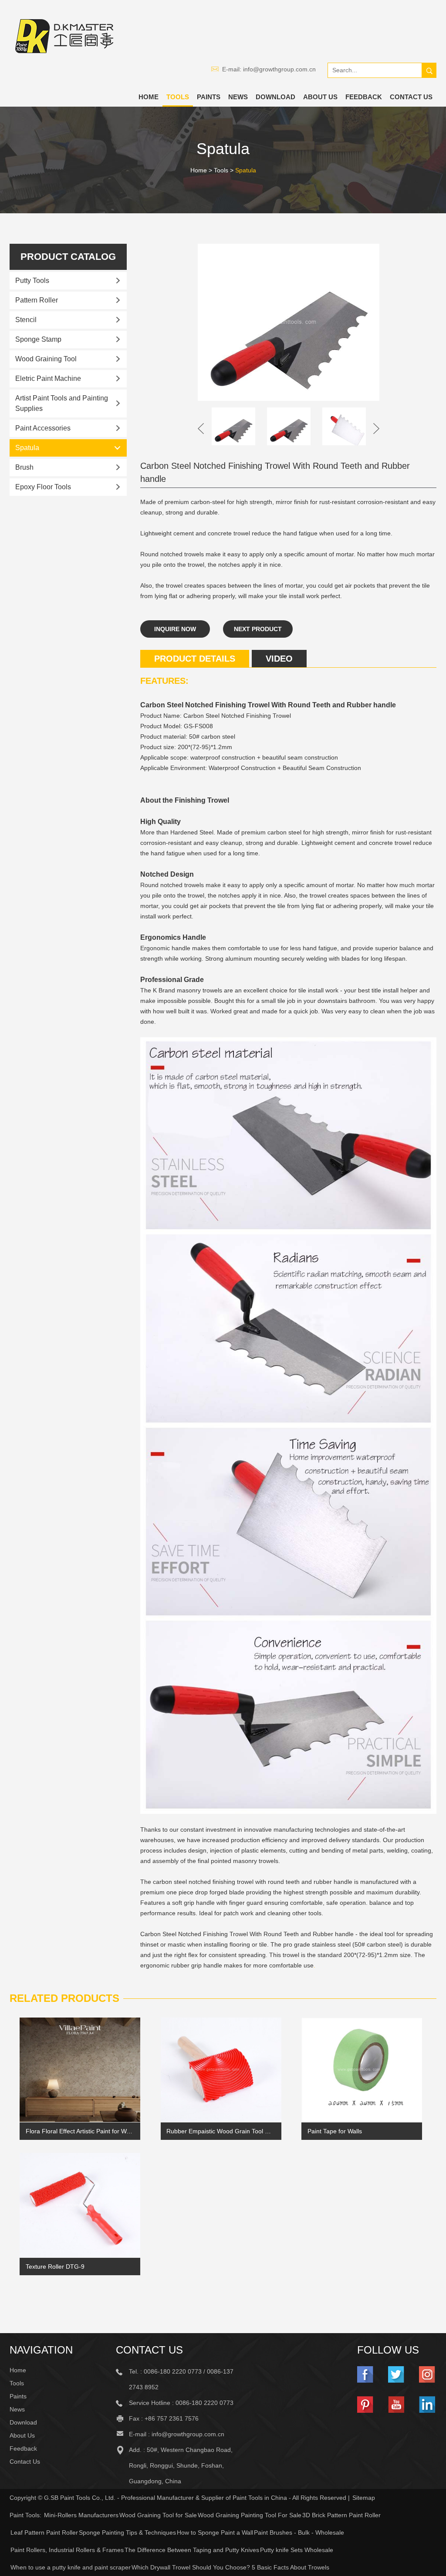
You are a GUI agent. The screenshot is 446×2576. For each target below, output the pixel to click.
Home (149, 97)
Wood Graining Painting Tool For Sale (250, 2515)
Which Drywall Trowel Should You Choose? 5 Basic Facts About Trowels (230, 2567)
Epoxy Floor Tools (43, 487)
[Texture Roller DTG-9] (80, 2205)
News (238, 97)
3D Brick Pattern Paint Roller (341, 2515)
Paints (209, 97)
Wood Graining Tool (46, 359)
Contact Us (411, 97)
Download (275, 97)
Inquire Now (175, 629)
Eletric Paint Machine (48, 378)
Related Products (64, 1998)
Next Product (258, 629)
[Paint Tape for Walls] (362, 2070)
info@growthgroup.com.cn (279, 69)
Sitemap (364, 2498)
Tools (178, 97)
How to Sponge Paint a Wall (215, 2532)
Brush (24, 467)
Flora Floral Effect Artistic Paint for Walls (80, 2131)
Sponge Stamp (38, 339)
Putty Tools (32, 281)
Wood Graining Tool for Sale (158, 2515)
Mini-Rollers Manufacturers (81, 2515)
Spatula (246, 170)
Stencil (26, 320)
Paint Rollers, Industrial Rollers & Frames (67, 2550)
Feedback (364, 97)
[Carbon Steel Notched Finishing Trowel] (289, 322)
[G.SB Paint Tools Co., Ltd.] (64, 36)
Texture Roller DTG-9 (55, 2267)
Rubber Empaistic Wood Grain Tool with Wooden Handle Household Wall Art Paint (221, 2131)
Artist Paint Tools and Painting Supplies (62, 403)
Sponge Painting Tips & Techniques (127, 2532)
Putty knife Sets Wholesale (297, 2550)
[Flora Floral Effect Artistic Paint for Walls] (80, 2070)
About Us (320, 97)
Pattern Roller (37, 300)
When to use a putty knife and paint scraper (71, 2567)
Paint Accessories (43, 428)
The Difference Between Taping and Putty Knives (192, 2550)
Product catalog (68, 257)
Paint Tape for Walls (335, 2131)
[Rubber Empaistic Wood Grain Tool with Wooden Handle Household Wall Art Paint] (221, 2070)
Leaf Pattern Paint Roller (44, 2532)
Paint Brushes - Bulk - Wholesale (299, 2532)
